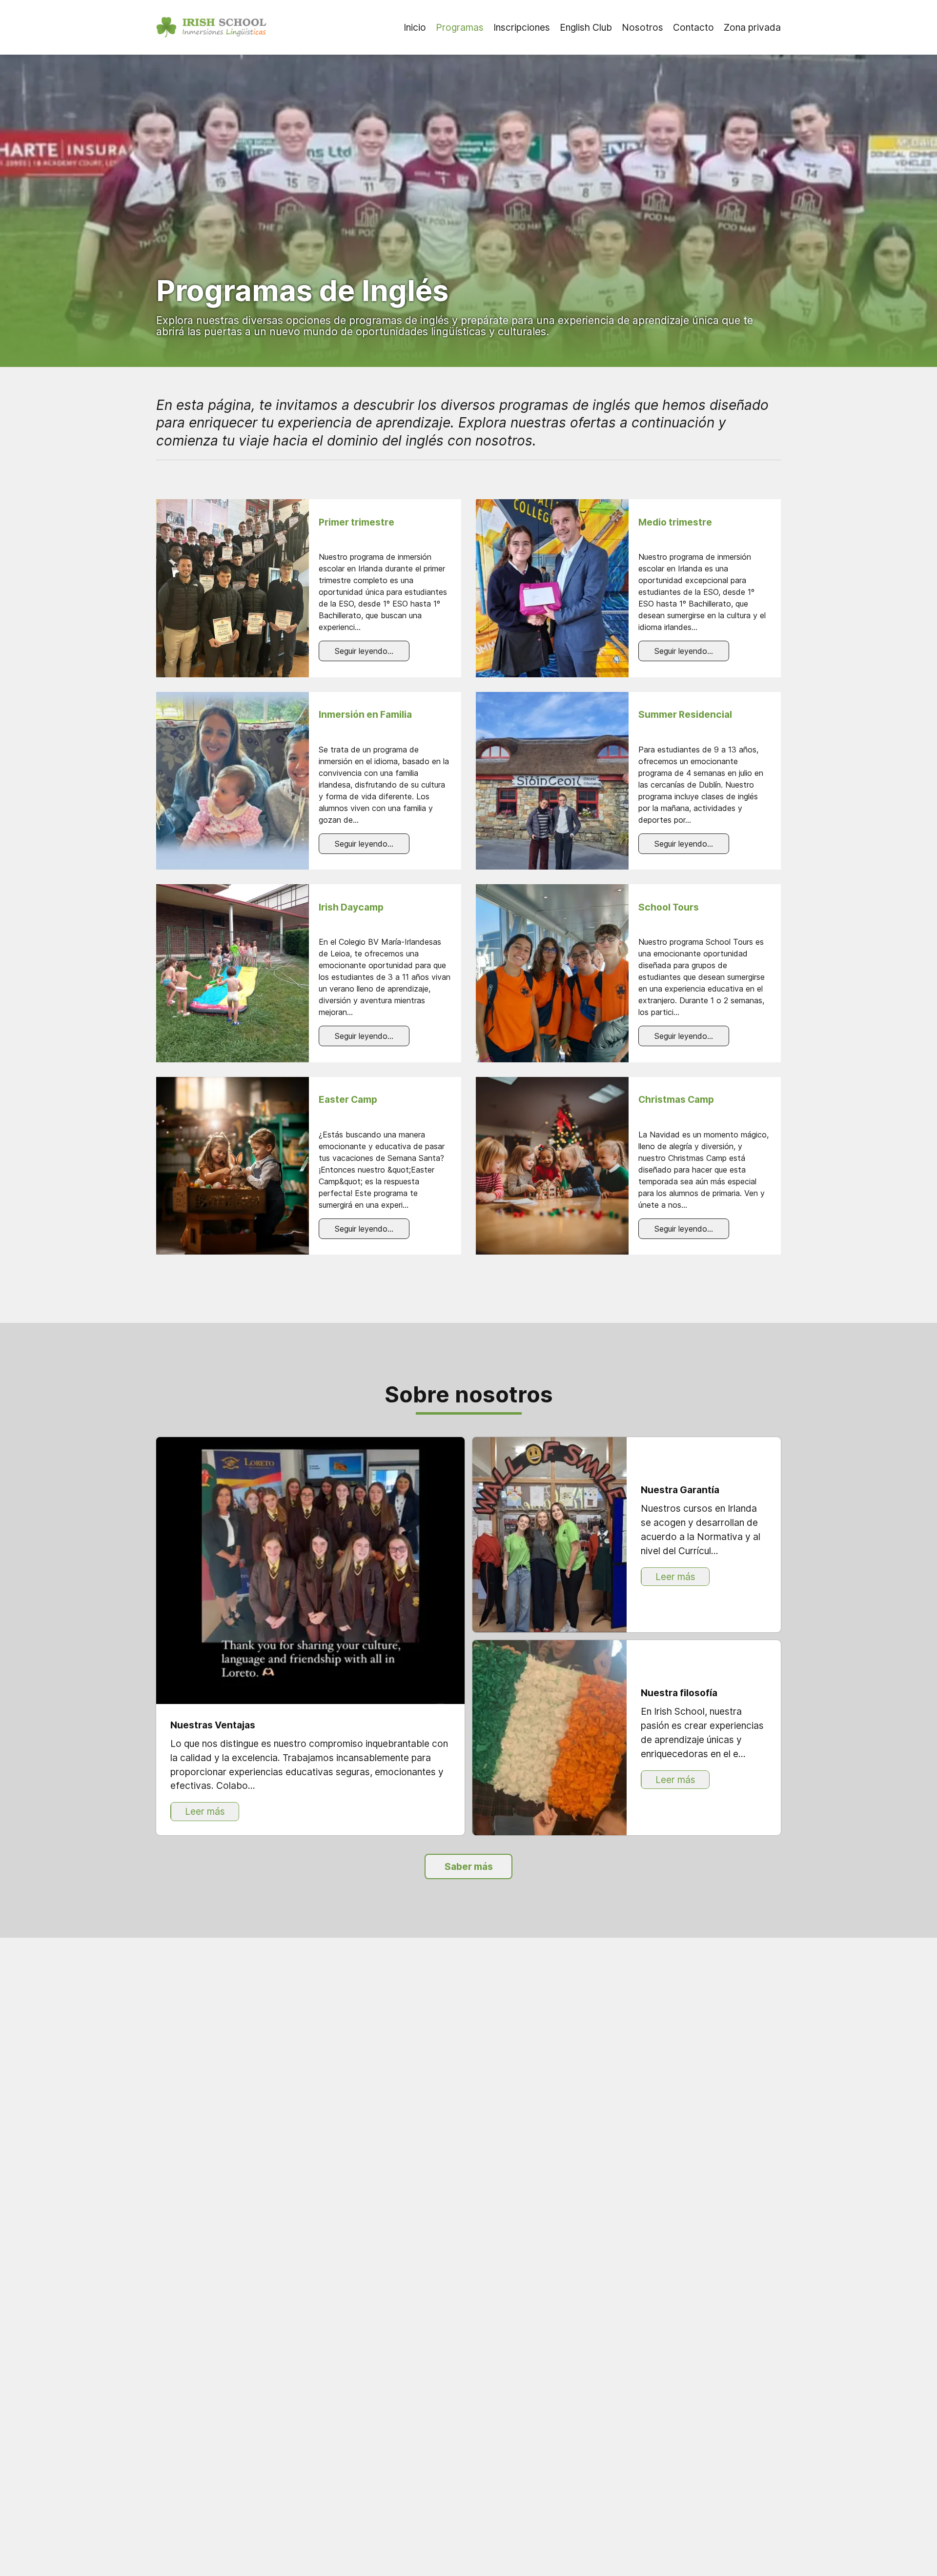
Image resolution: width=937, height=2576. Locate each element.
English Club (586, 27)
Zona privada (752, 27)
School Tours (669, 907)
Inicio (415, 27)
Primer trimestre (356, 522)
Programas (460, 27)
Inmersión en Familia (365, 714)
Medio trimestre (675, 522)
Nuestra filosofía (679, 1693)
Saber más (469, 1866)
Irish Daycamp (351, 907)
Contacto (693, 27)
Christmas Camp (676, 1099)
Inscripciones (522, 27)
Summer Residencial (685, 714)
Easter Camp (348, 1099)
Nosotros (642, 27)
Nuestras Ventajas (213, 1725)
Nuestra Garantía (680, 1490)
